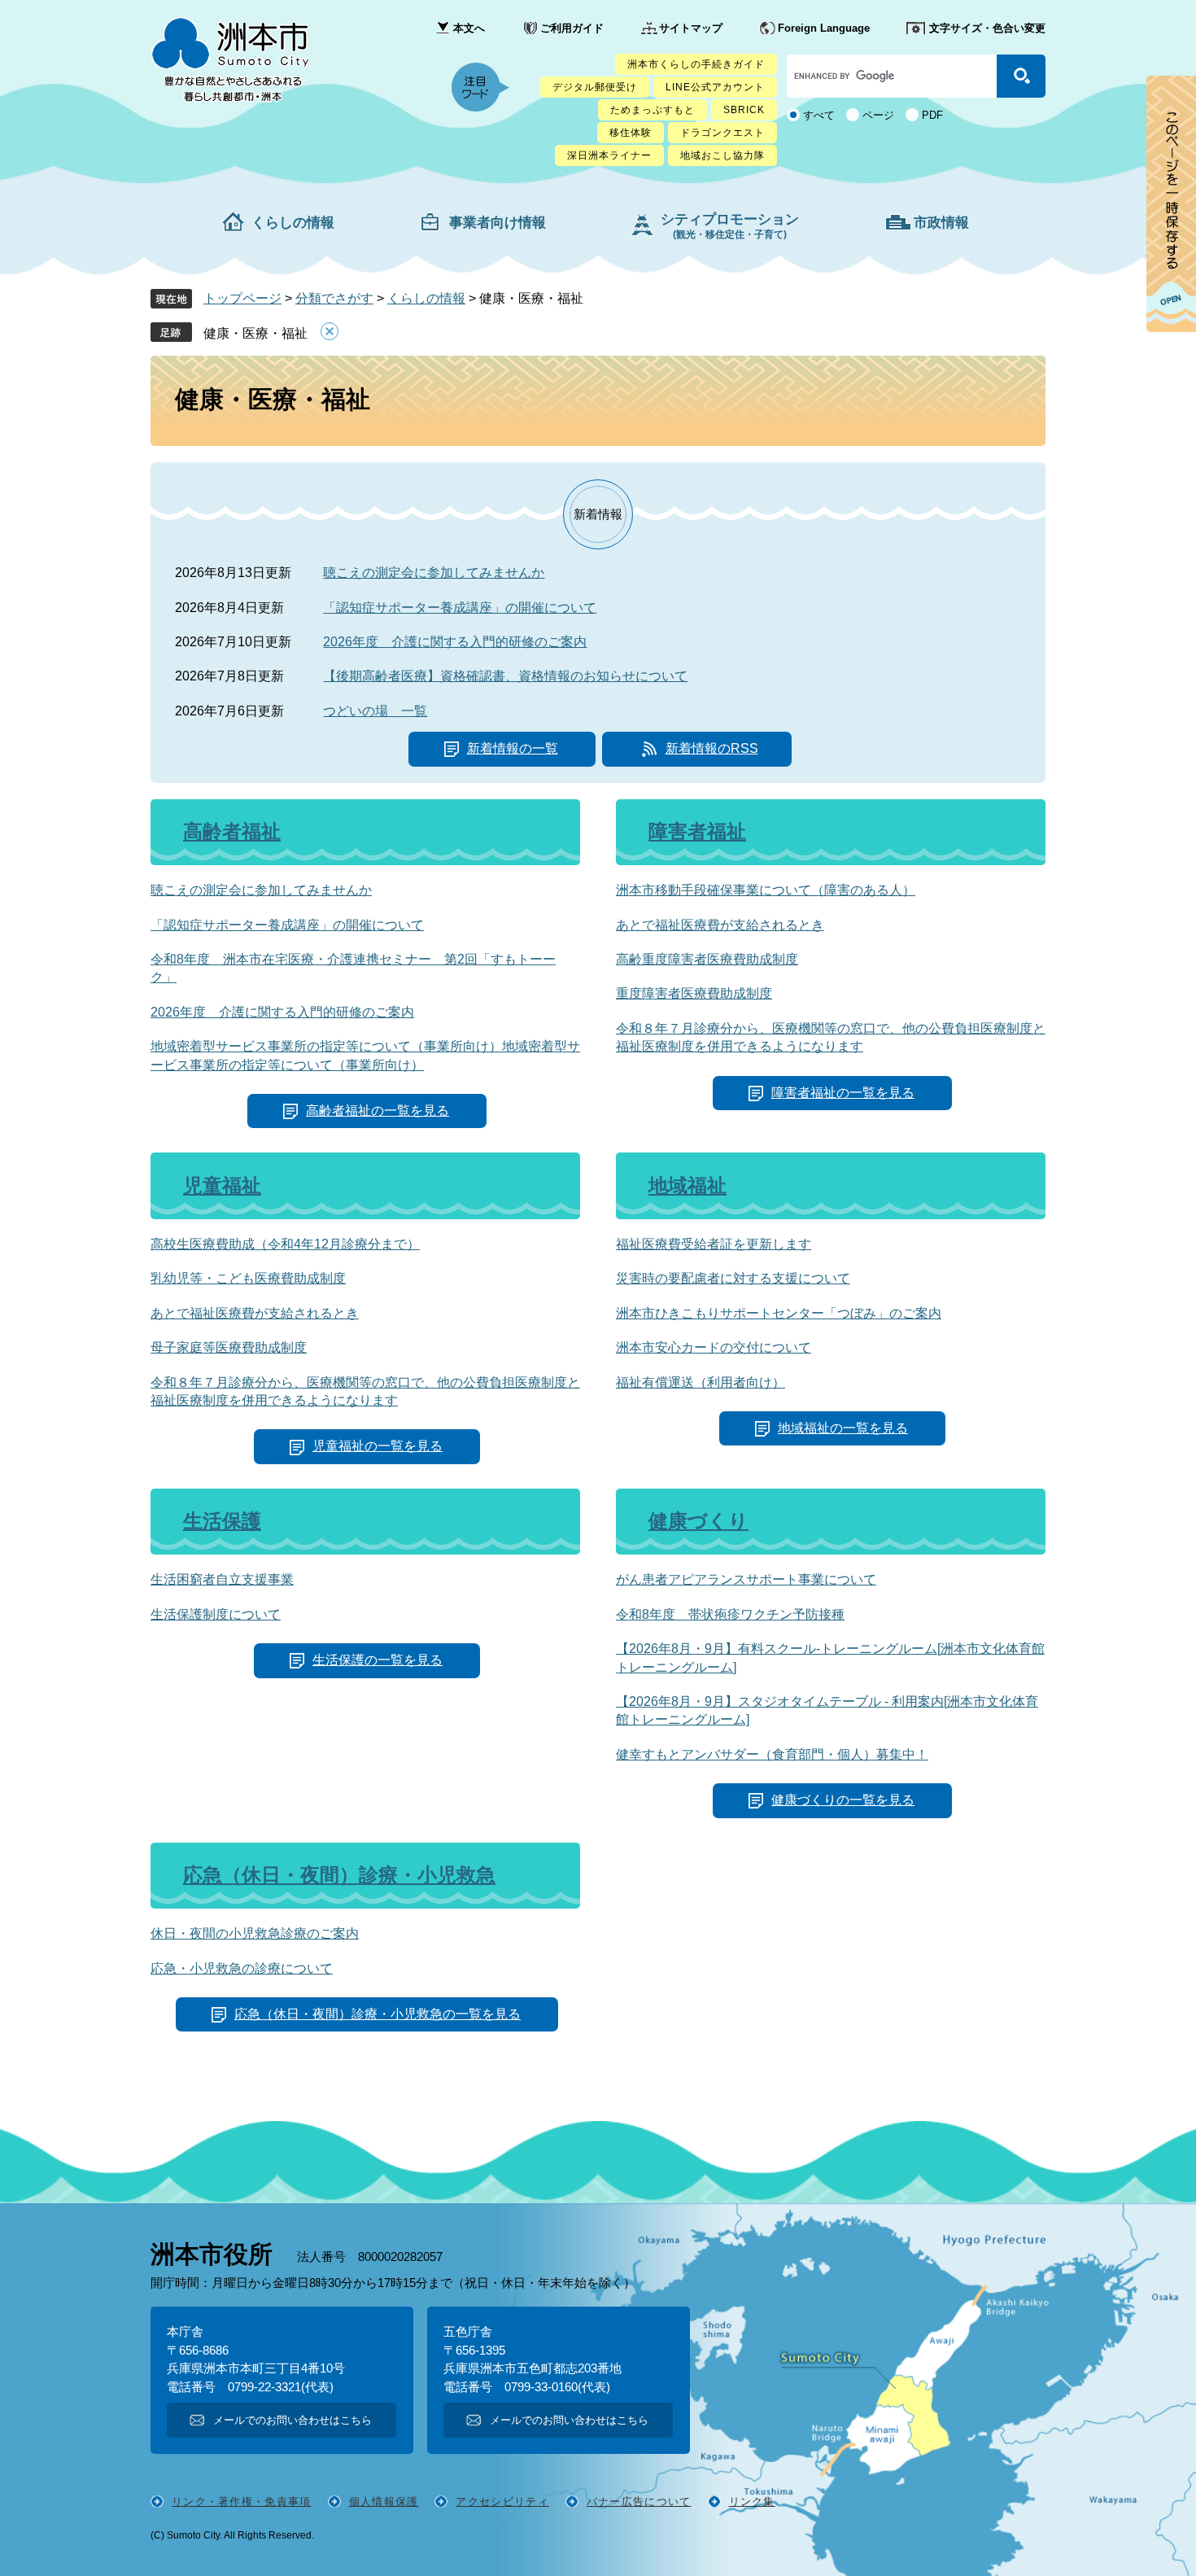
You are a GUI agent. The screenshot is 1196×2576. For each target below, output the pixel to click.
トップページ (242, 298)
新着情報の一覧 (513, 748)
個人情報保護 (384, 2502)
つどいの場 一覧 (375, 711)
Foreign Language (824, 28)
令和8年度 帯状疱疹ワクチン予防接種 (730, 1614)
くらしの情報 (293, 223)
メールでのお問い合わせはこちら (292, 2420)
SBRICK (744, 110)
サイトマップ (691, 28)
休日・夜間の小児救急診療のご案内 (255, 1933)
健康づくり (698, 1521)
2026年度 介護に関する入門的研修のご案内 (455, 642)
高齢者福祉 (232, 831)
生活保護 (222, 1521)
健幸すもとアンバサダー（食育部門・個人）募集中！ (772, 1754)
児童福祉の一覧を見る (378, 1446)
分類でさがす (334, 298)
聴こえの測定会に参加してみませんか (434, 573)
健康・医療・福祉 (255, 333)
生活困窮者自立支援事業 (222, 1579)
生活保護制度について (216, 1614)
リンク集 (752, 2502)
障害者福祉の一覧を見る (843, 1093)
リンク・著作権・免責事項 (242, 2502)
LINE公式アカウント (715, 87)
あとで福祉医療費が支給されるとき (720, 925)
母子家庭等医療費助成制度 (229, 1347)
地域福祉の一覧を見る (843, 1428)
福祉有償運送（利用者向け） (701, 1382)
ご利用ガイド (572, 28)
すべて (819, 115)
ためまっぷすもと (653, 110)
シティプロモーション (730, 226)
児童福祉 (222, 1185)
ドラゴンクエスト (722, 133)
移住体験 (631, 133)
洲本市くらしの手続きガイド (696, 64)
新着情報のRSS (712, 748)
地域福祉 (687, 1185)
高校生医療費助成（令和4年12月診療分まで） (285, 1244)
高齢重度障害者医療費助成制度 (707, 959)
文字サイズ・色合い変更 (987, 28)
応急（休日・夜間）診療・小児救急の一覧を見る (378, 2014)
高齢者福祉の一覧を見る (378, 1111)
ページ (878, 115)
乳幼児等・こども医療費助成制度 (248, 1278)
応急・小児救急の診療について (242, 1968)
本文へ (469, 28)
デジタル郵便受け (595, 87)
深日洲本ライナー (609, 155)
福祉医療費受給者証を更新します (714, 1244)
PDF (932, 115)
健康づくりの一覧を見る (843, 1800)
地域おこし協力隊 (722, 155)
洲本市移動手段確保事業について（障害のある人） (766, 890)
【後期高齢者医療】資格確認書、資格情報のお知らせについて (505, 676)
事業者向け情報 (498, 223)
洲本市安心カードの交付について (714, 1347)
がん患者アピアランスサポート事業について (746, 1579)
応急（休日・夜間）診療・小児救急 (339, 1875)
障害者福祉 (697, 831)
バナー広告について (639, 2502)
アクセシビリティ (502, 2502)
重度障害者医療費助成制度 (694, 993)
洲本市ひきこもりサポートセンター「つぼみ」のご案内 (779, 1313)
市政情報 (941, 223)
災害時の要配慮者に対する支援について (733, 1278)
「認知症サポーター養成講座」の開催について (460, 608)
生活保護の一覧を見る (378, 1660)
